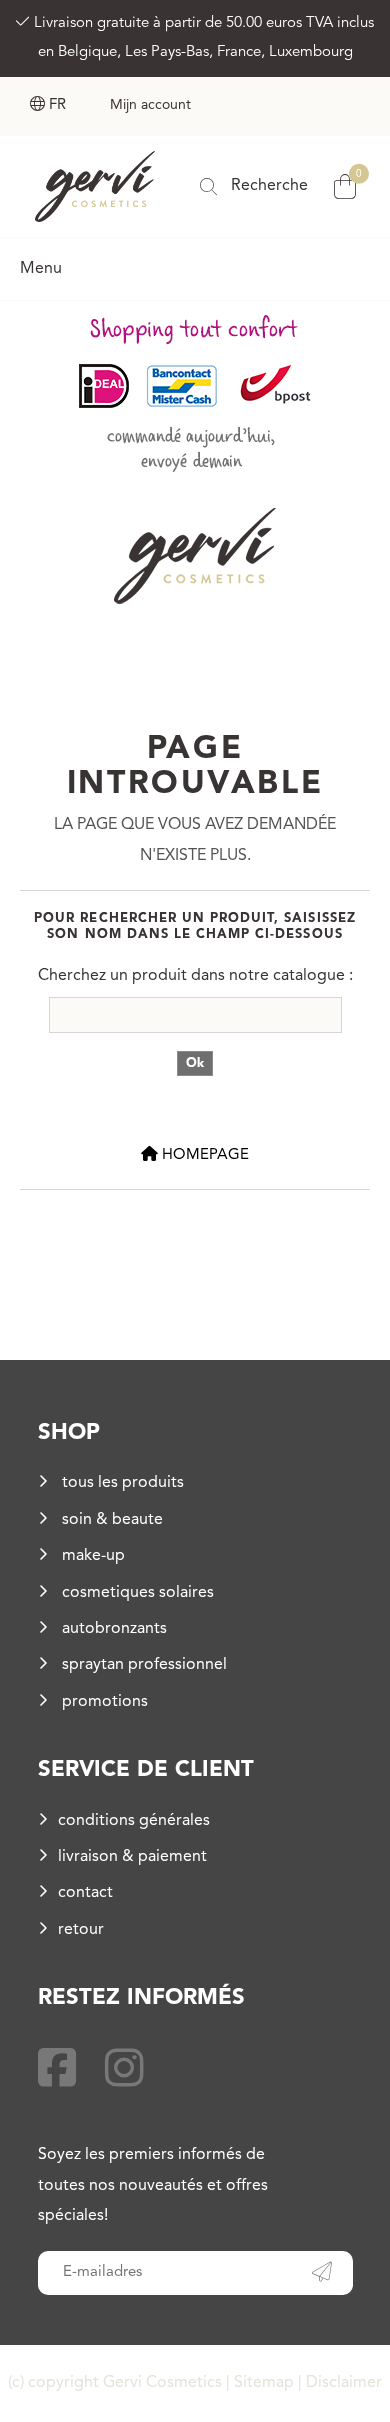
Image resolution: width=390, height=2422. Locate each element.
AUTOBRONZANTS (112, 1629)
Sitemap (264, 2383)
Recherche (267, 186)
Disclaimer (344, 2383)
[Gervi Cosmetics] (95, 186)
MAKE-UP (91, 1556)
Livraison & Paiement (132, 1857)
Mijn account (150, 105)
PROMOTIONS (103, 1702)
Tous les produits (121, 1483)
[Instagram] (124, 2073)
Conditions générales (134, 1821)
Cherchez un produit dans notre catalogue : (195, 976)
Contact (85, 1893)
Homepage (203, 1155)
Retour (81, 1930)
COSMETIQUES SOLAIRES (136, 1593)
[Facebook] (57, 2073)
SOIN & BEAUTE (110, 1520)
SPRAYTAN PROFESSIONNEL (142, 1665)
